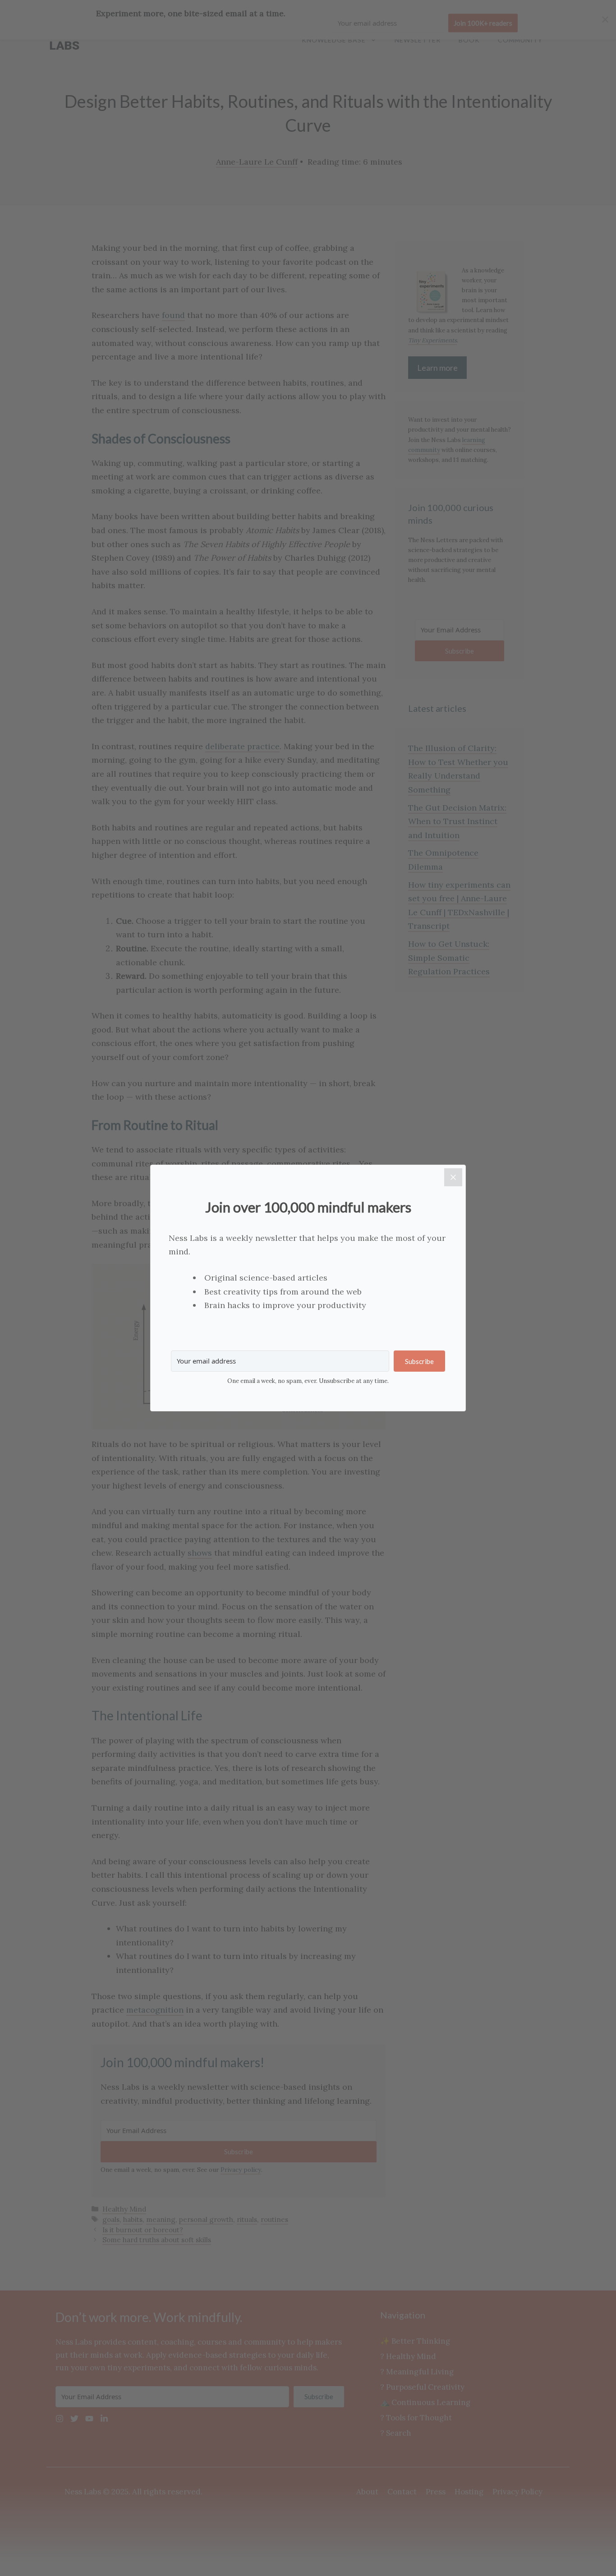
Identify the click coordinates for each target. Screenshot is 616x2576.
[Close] (453, 1177)
